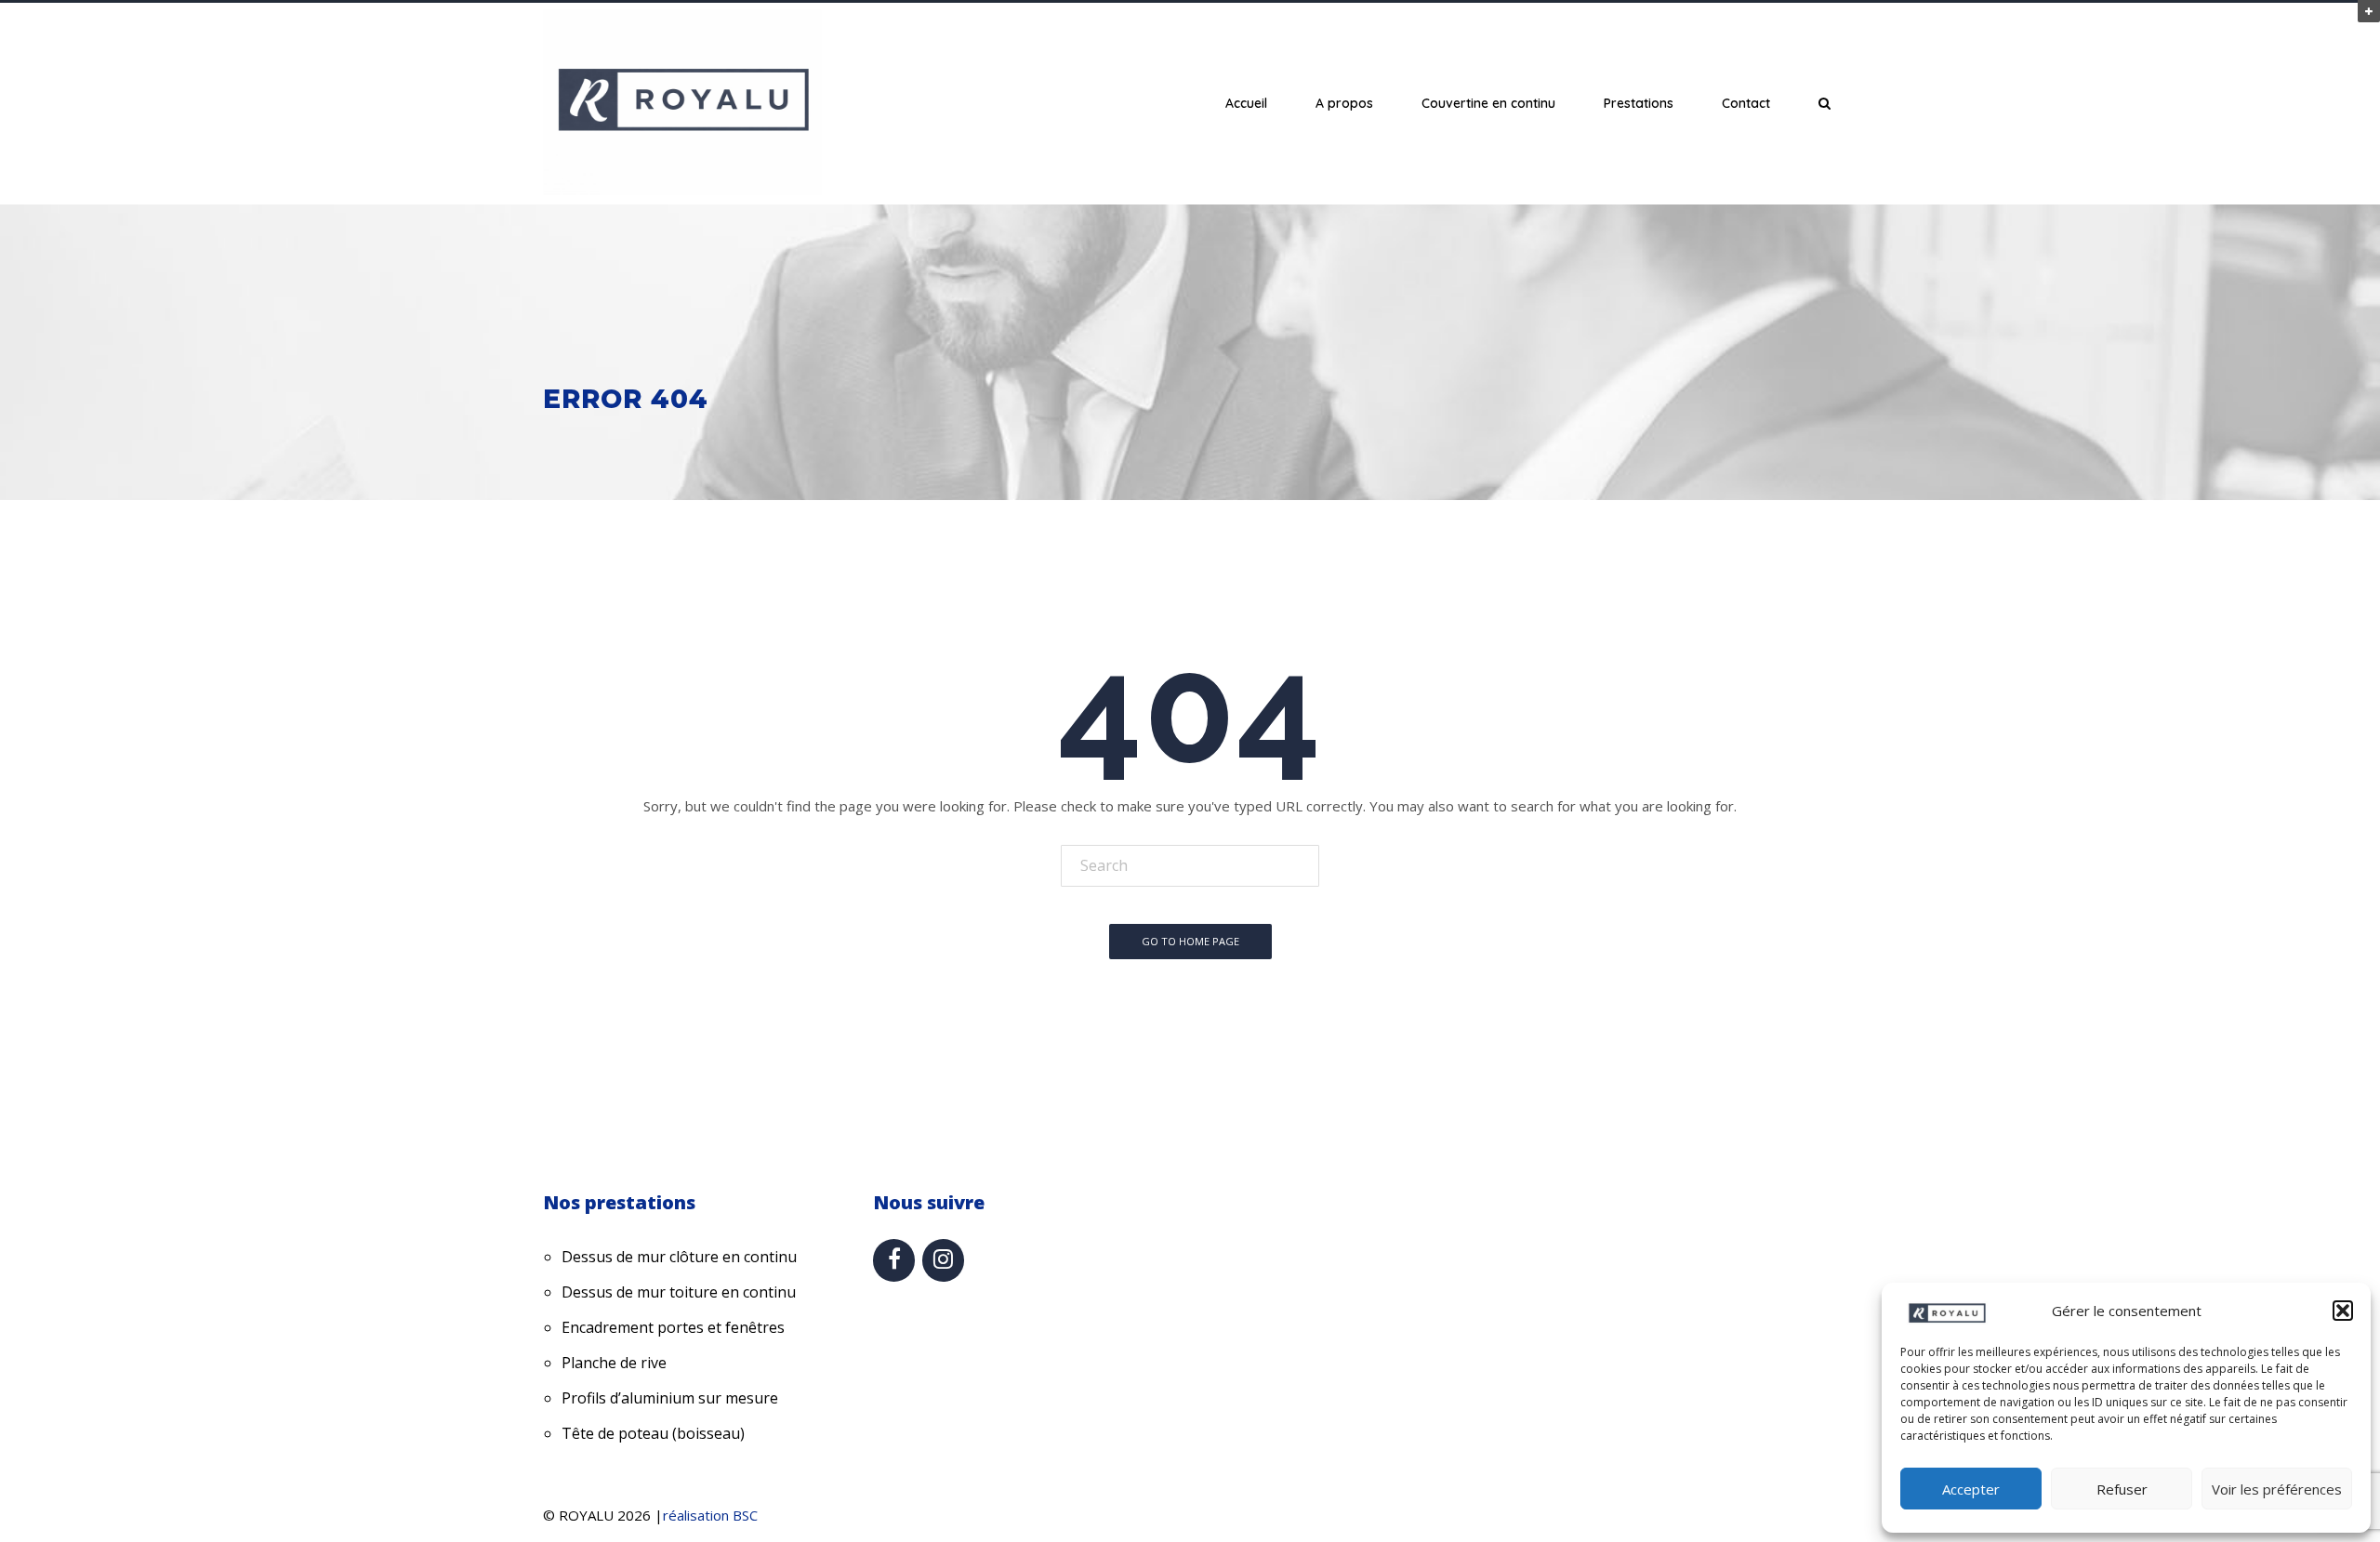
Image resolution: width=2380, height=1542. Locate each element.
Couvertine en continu (1488, 103)
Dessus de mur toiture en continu (679, 1292)
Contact (1746, 103)
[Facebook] (894, 1260)
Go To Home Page (1190, 941)
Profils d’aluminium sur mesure (670, 1398)
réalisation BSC (710, 1515)
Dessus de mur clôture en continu (679, 1257)
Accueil (1246, 103)
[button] (2343, 1311)
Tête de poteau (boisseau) (653, 1433)
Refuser (2122, 1489)
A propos (1344, 103)
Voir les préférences (2277, 1489)
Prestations (1639, 103)
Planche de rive (614, 1363)
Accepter (1971, 1489)
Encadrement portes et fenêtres (673, 1327)
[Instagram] (943, 1260)
